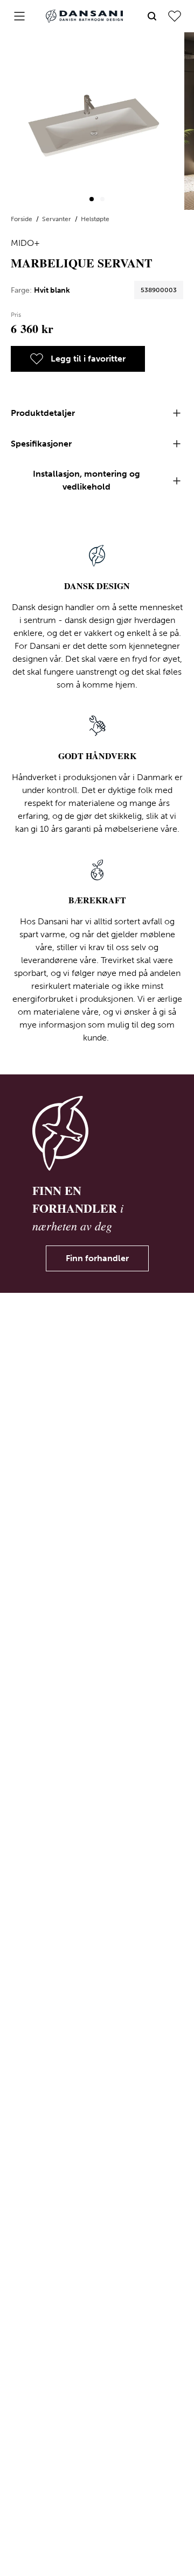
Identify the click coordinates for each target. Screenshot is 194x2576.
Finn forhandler (97, 1258)
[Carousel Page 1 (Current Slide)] (92, 199)
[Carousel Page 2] (102, 199)
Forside (22, 219)
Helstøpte (95, 219)
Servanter (57, 219)
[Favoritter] (175, 16)
